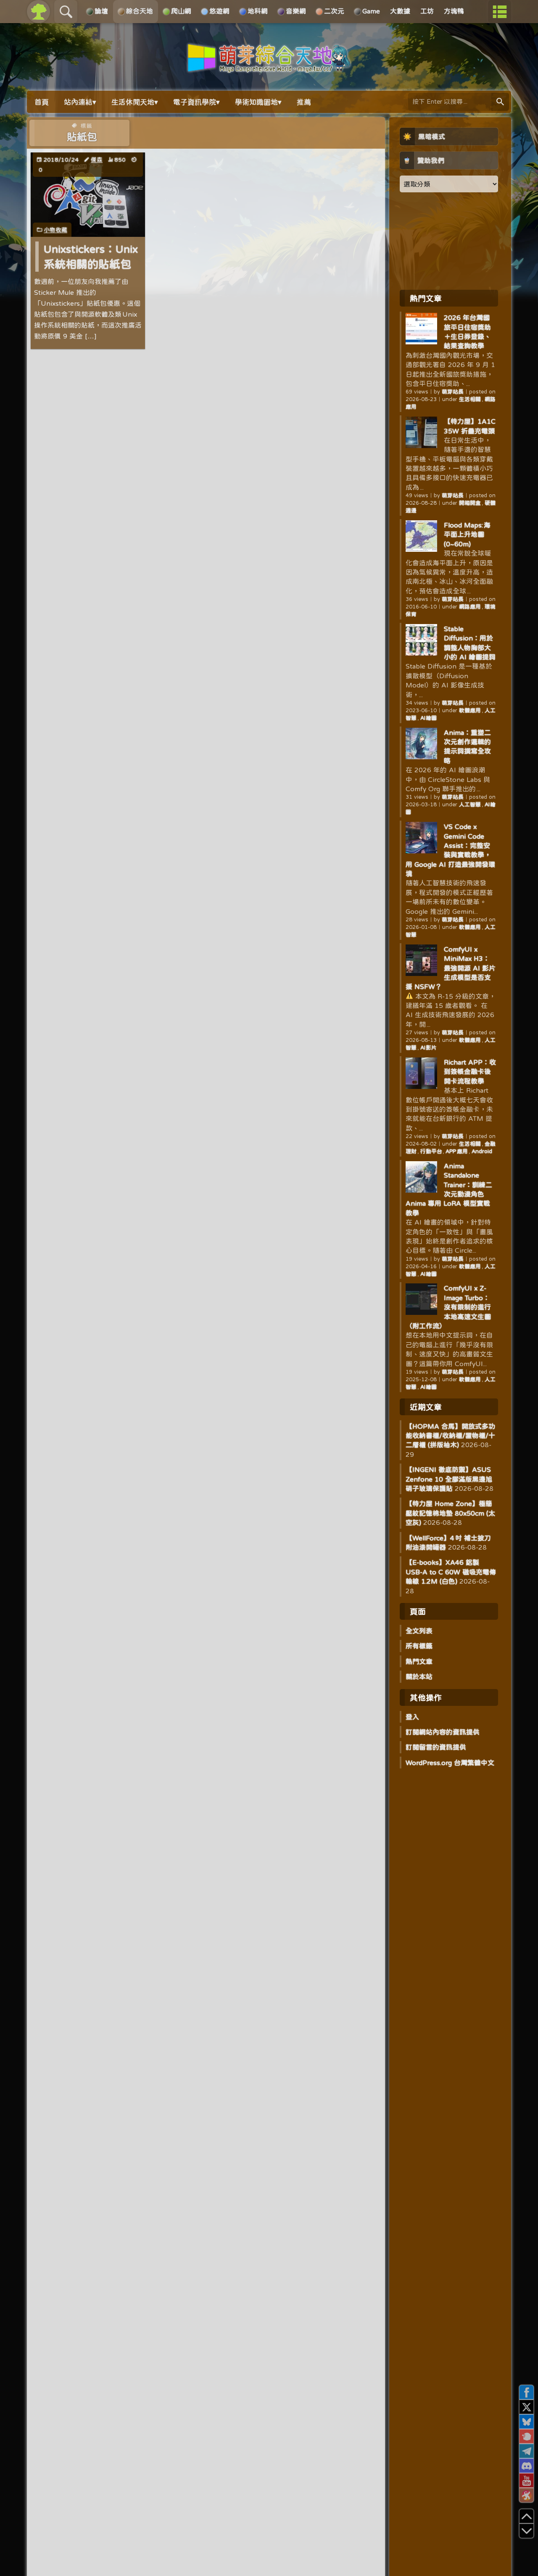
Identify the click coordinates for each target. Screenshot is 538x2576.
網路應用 (470, 607)
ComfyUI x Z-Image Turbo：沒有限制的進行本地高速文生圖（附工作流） (448, 1307)
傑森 (97, 160)
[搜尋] (500, 102)
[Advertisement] (449, 241)
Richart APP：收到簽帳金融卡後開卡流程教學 (470, 1072)
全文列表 (419, 1631)
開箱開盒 (470, 503)
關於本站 (419, 1676)
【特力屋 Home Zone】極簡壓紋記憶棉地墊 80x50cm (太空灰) (450, 1513)
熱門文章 (419, 1661)
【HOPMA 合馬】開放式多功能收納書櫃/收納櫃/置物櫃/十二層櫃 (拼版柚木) (450, 1436)
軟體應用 (470, 710)
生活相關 (470, 399)
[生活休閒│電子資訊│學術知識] (269, 68)
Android (482, 1151)
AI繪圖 (429, 718)
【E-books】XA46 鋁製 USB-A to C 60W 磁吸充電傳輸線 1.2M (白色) (451, 1572)
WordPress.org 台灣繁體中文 (450, 1763)
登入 (412, 1717)
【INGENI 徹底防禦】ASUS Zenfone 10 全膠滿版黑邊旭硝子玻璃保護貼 (449, 1479)
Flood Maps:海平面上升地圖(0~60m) (467, 534)
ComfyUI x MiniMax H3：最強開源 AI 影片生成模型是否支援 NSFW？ (451, 968)
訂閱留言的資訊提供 (436, 1747)
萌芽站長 (453, 392)
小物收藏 (55, 230)
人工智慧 (470, 804)
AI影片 (429, 1048)
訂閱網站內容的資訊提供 (443, 1732)
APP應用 (457, 1151)
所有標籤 (419, 1646)
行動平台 (431, 1151)
